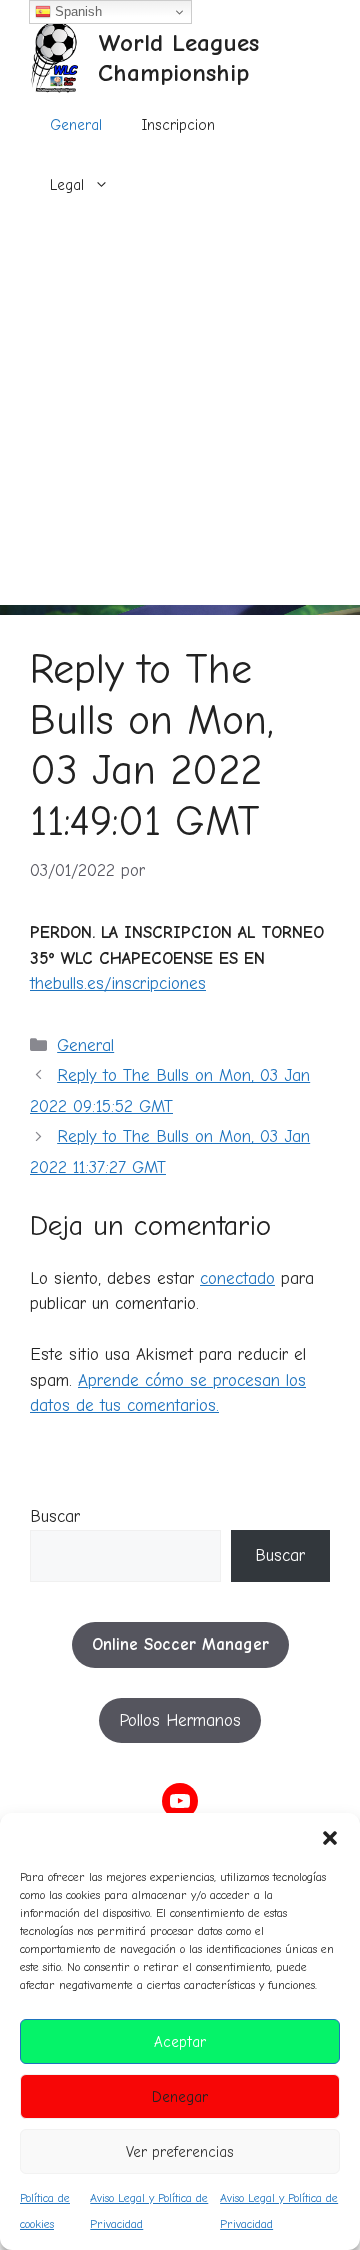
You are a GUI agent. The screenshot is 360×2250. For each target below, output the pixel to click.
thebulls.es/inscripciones (118, 983)
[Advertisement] (180, 425)
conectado (237, 1278)
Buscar (55, 1516)
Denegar (180, 2097)
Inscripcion (178, 125)
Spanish (76, 11)
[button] (330, 1838)
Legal (67, 185)
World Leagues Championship (178, 57)
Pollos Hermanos (180, 1720)
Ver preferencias (180, 2152)
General (76, 125)
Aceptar (180, 2042)
